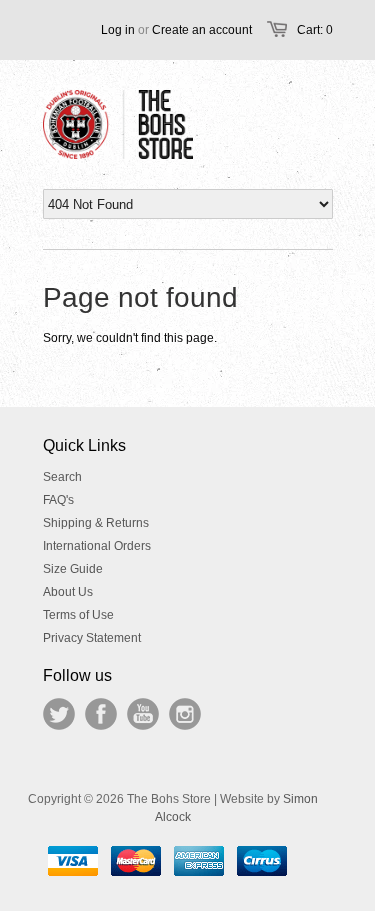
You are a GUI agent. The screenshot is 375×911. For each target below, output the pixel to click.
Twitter (59, 714)
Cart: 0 (315, 30)
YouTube (143, 714)
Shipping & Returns (96, 523)
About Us (68, 592)
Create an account (202, 30)
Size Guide (73, 569)
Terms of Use (78, 615)
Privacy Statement (92, 638)
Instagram (185, 714)
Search (62, 477)
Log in (118, 30)
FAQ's (58, 500)
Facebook (101, 714)
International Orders (97, 546)
